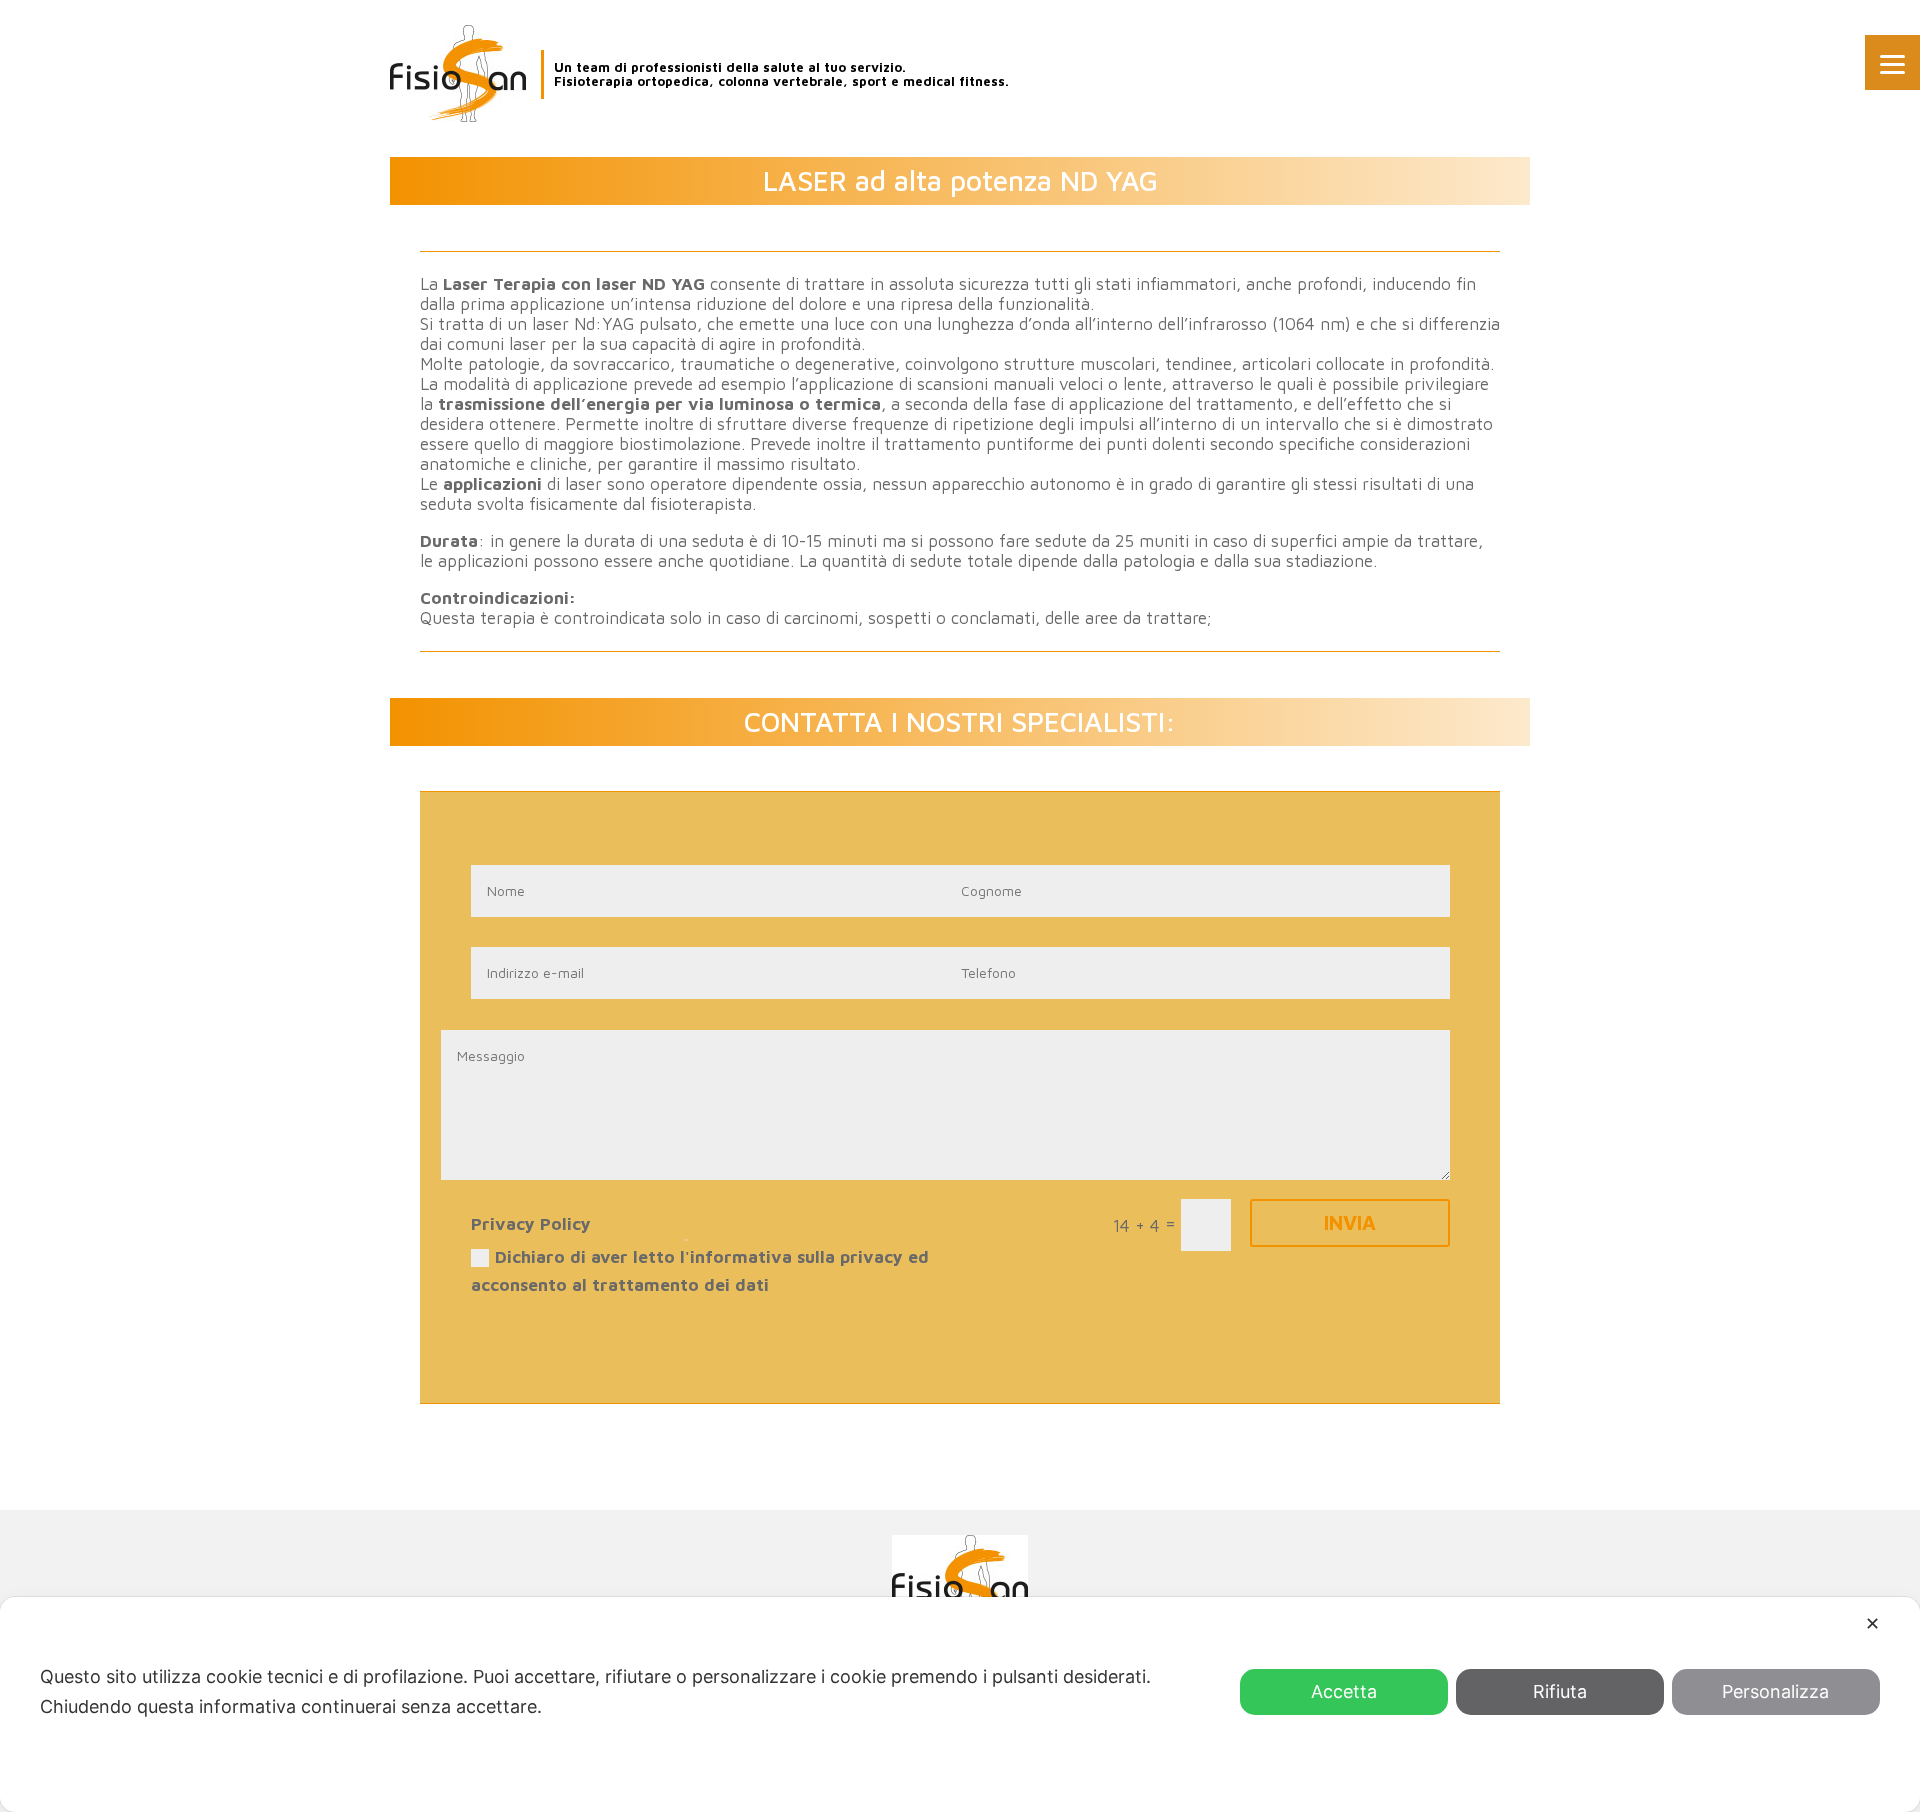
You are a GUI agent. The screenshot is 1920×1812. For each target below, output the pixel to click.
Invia (1350, 1222)
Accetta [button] (1344, 1691)
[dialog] (960, 1704)
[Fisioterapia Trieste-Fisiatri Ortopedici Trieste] (458, 73)
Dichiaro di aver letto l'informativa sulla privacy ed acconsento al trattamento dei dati (700, 1271)
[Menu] (1892, 62)
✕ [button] (1872, 1623)
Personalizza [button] (1775, 1691)
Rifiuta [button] (1560, 1691)
